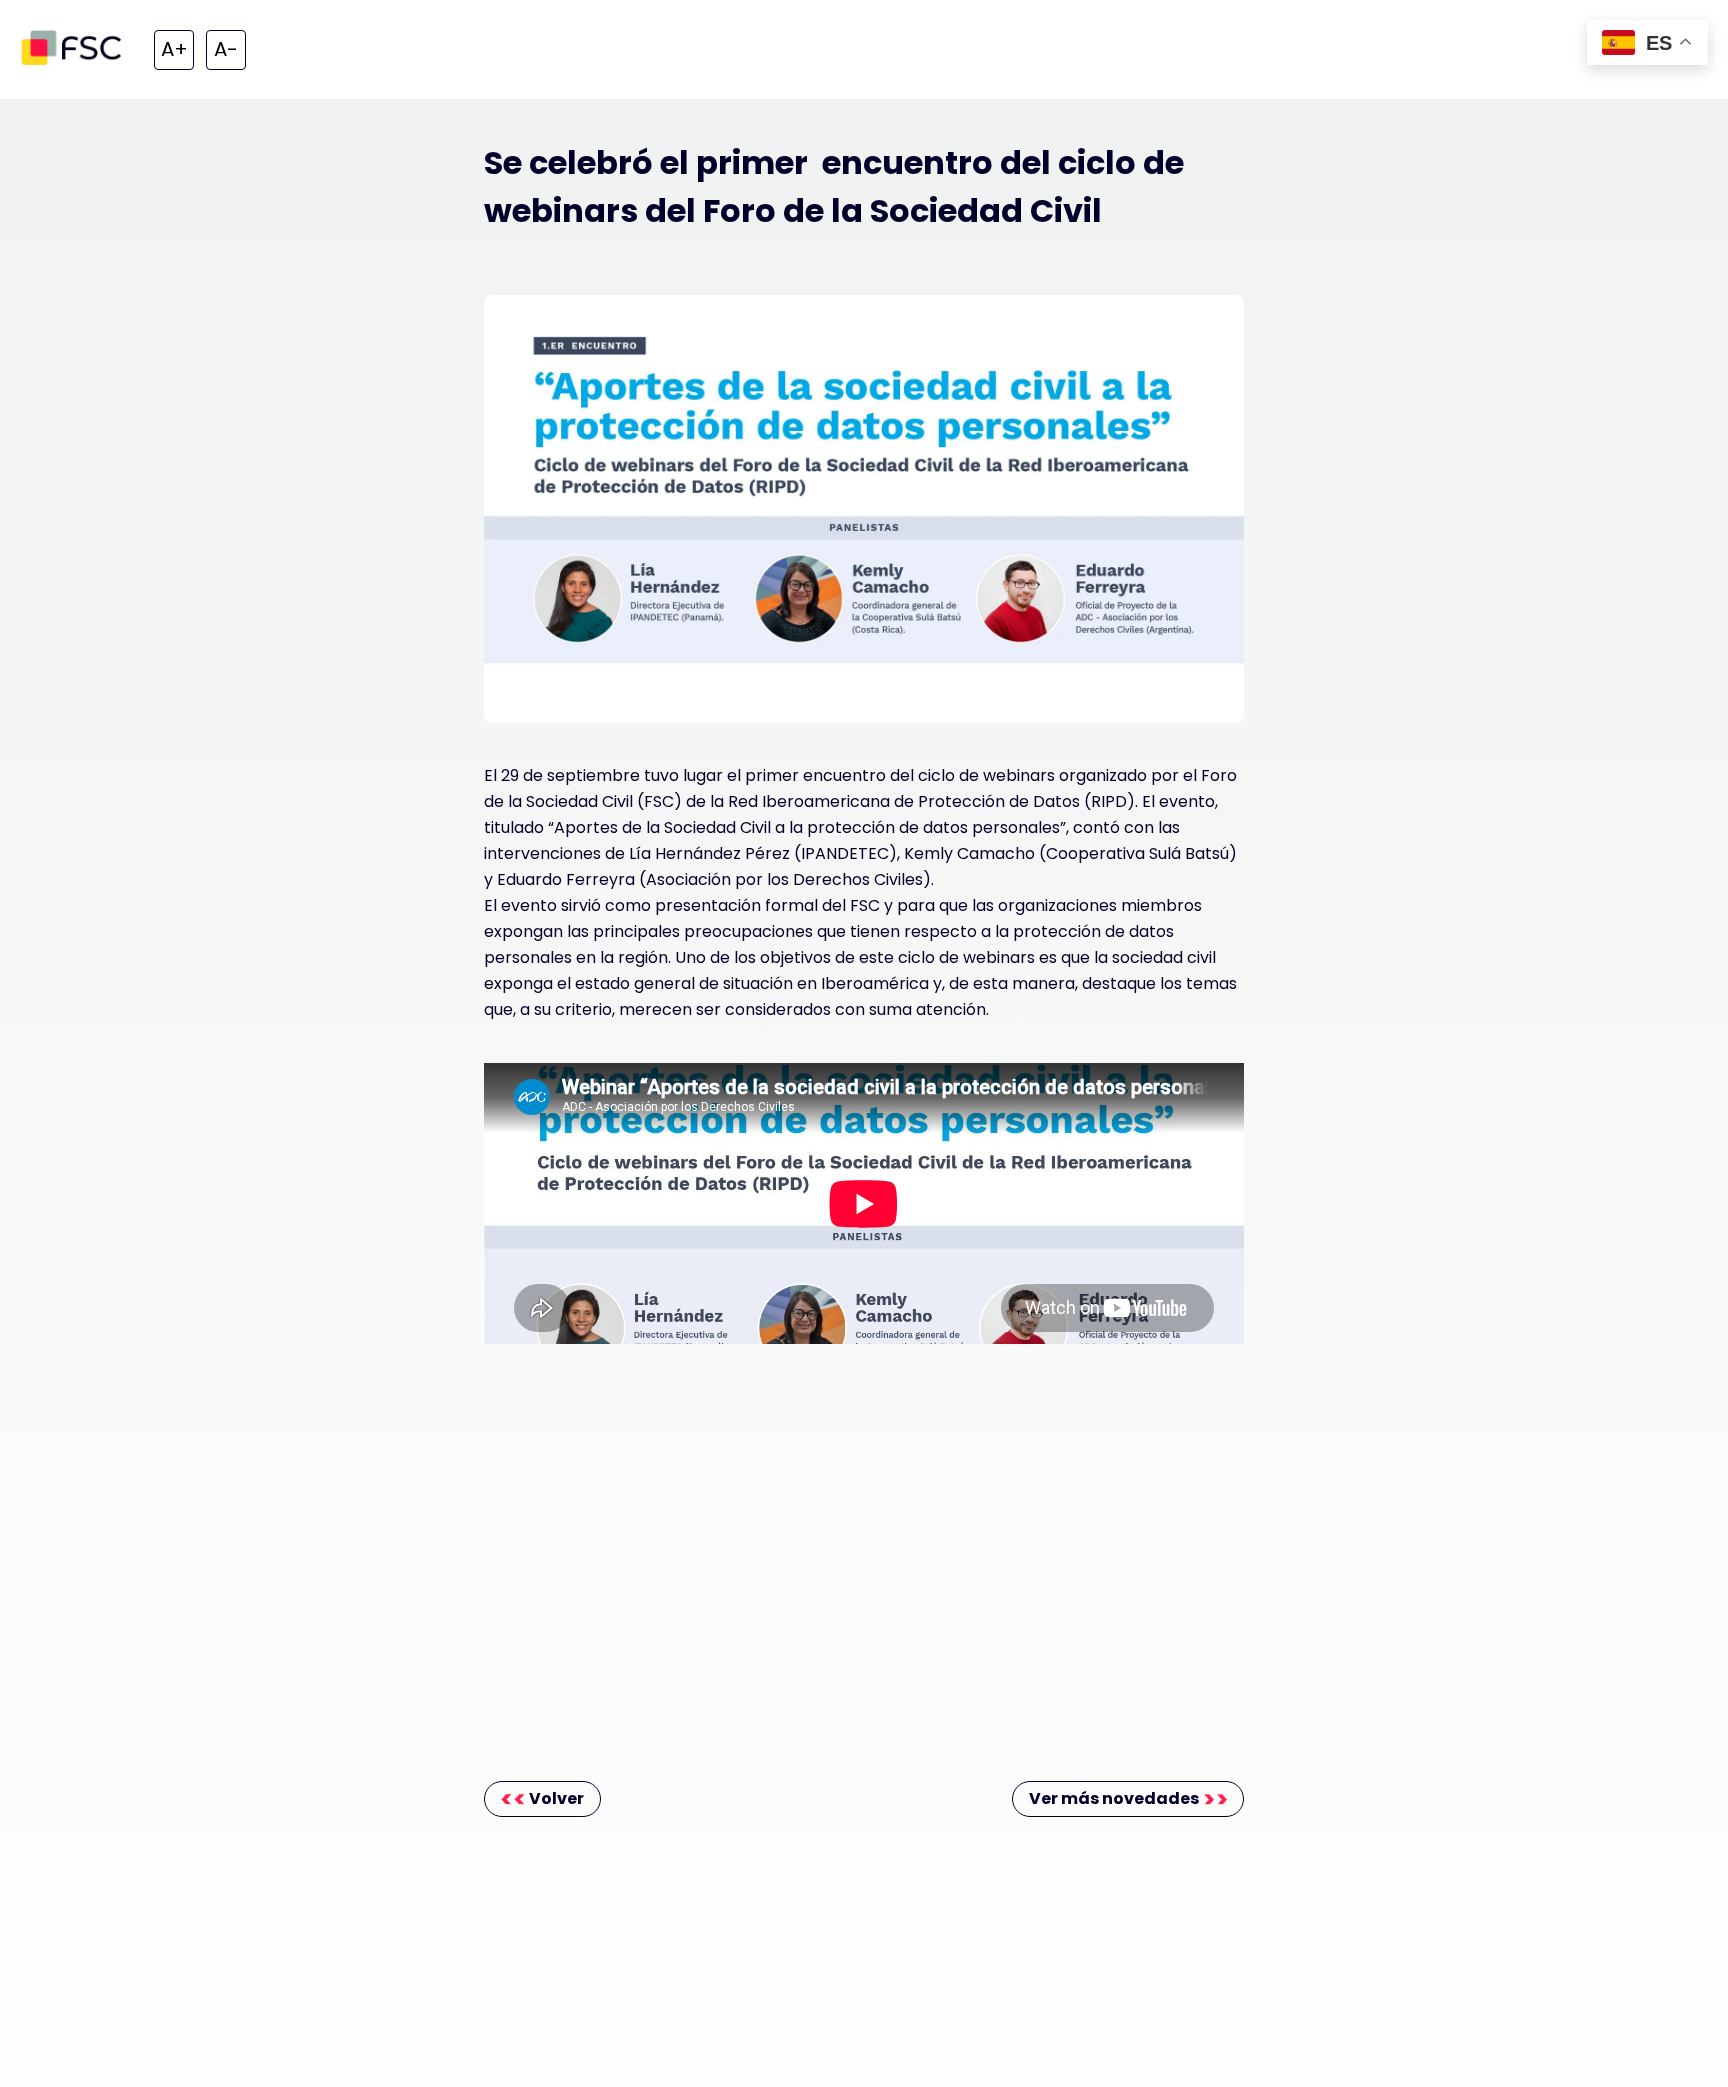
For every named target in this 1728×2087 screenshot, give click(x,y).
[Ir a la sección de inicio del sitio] (75, 49)
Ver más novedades (1114, 1798)
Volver (556, 1798)
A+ (174, 49)
